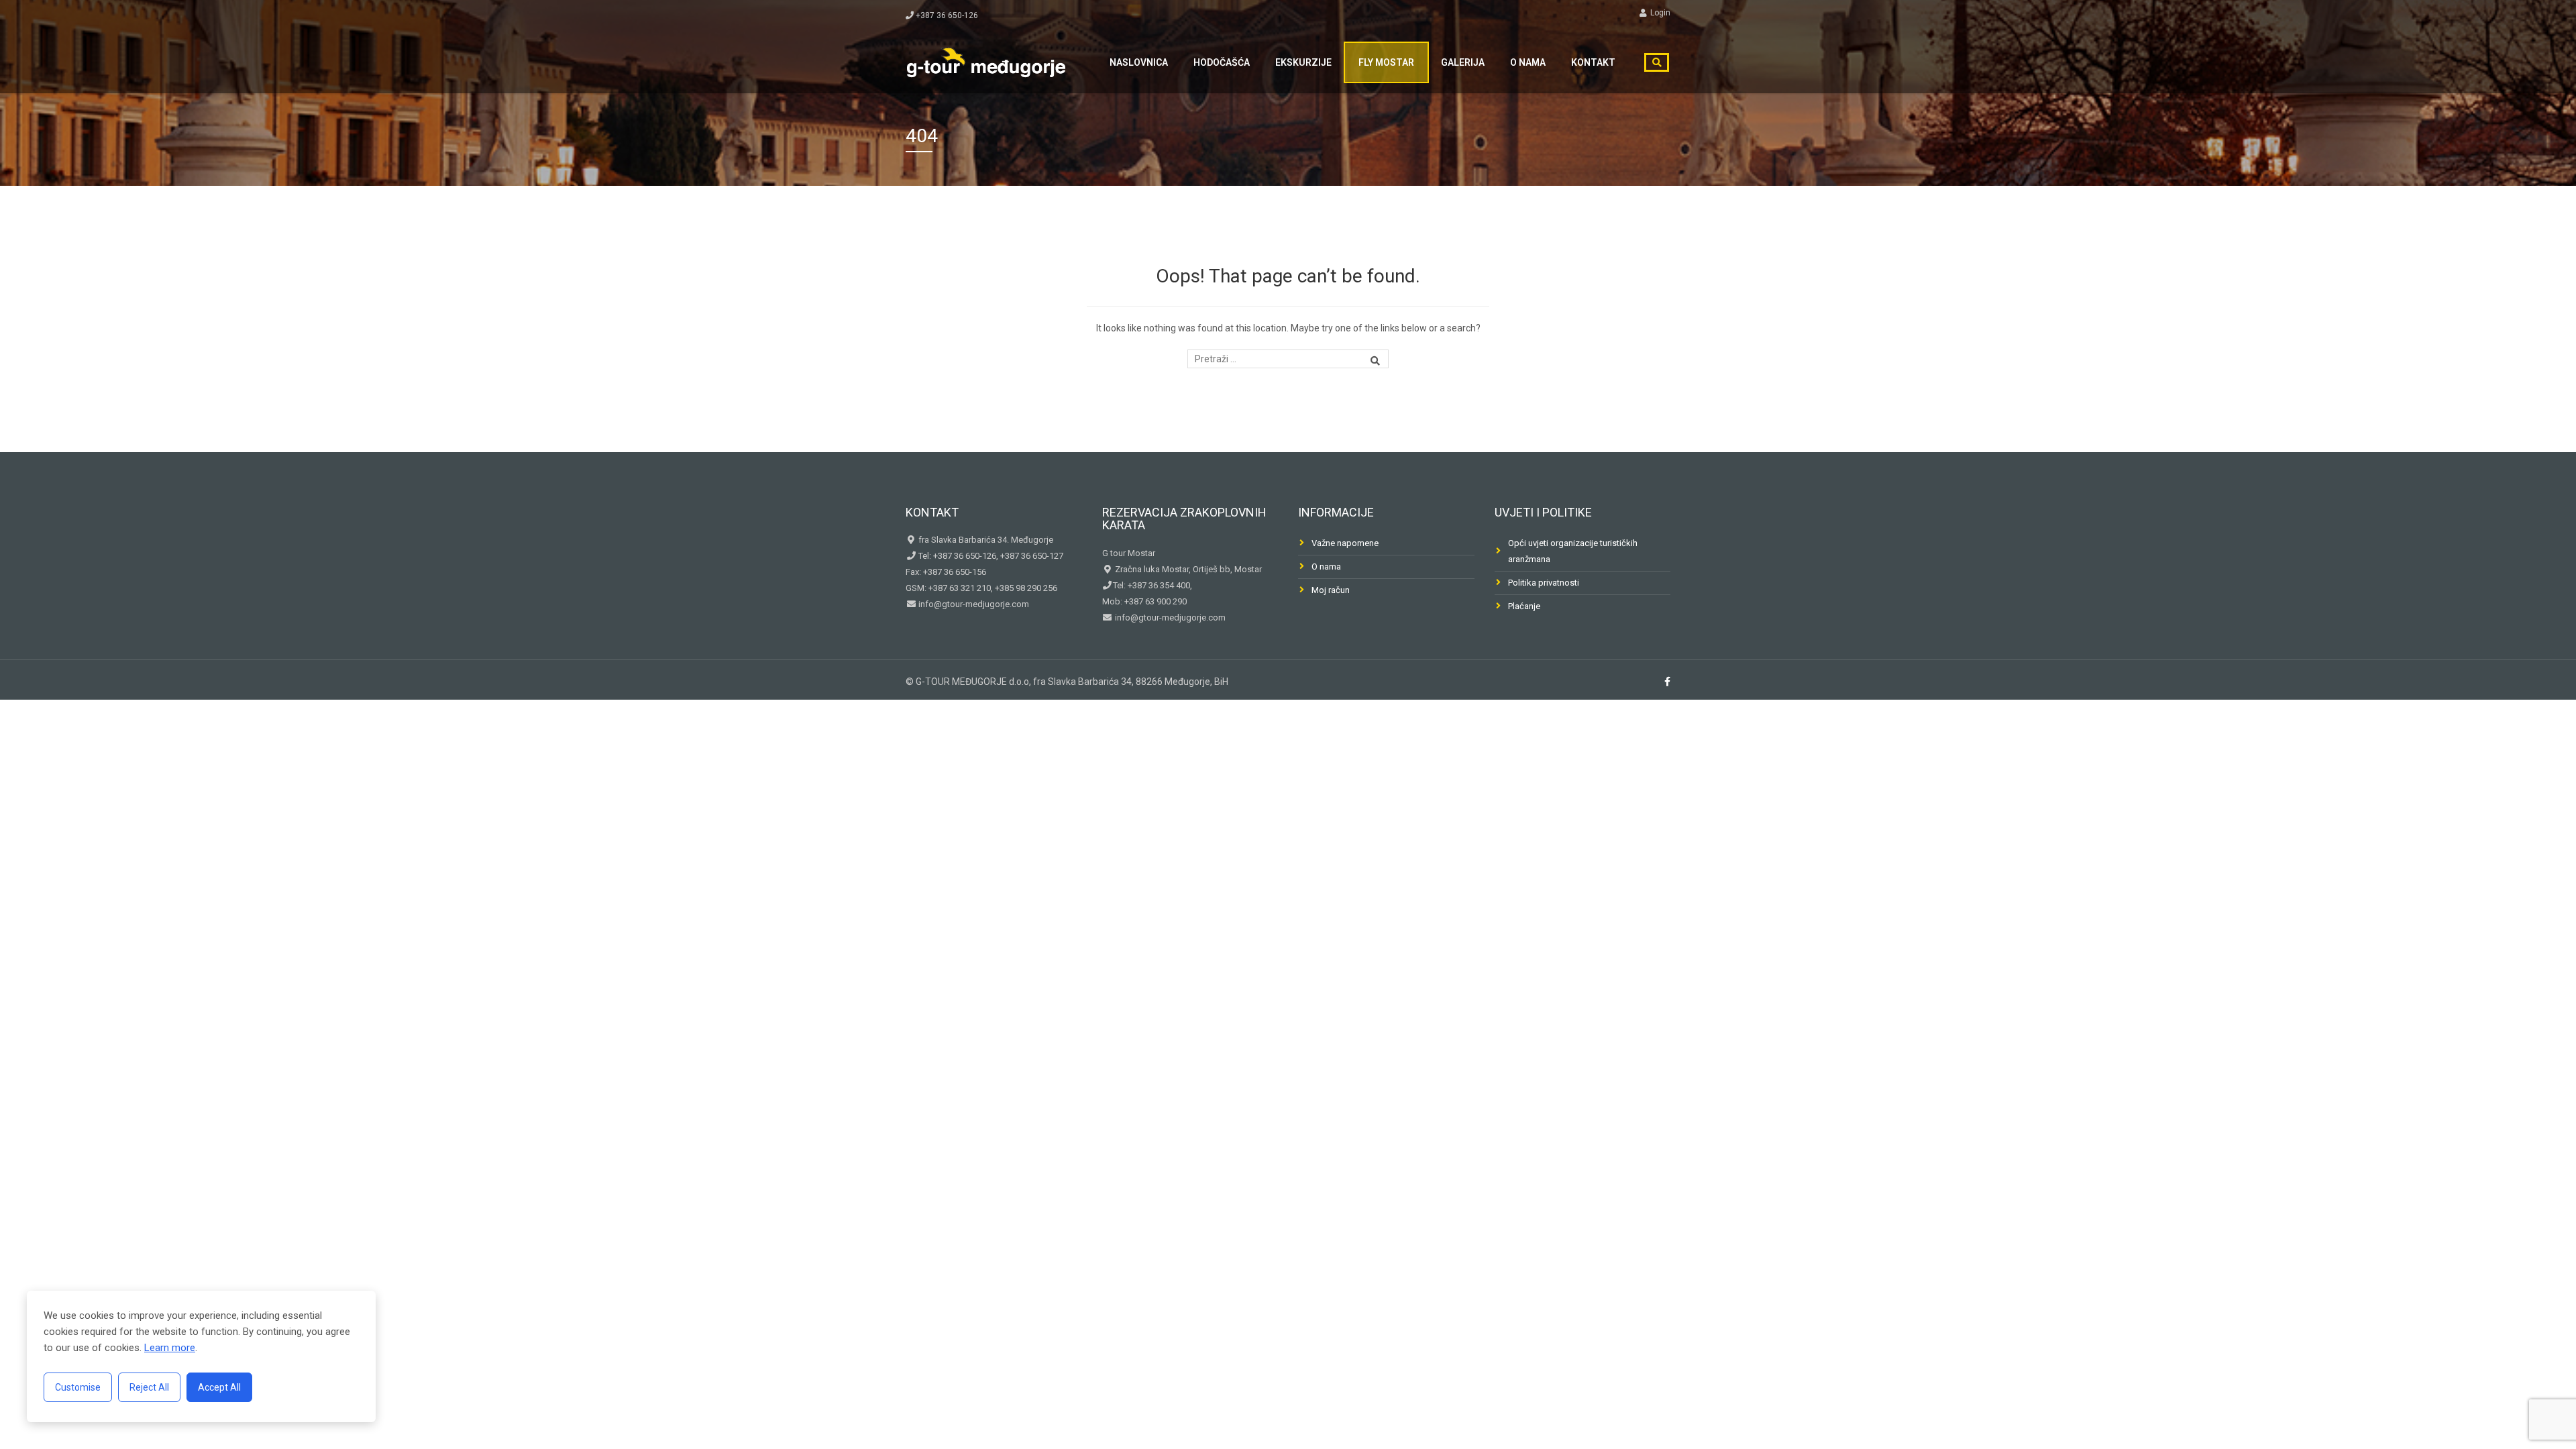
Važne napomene (1345, 543)
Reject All (149, 1387)
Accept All (219, 1387)
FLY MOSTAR (1386, 62)
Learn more (170, 1348)
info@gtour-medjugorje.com (973, 604)
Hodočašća (1222, 62)
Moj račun (1331, 590)
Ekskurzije (1303, 62)
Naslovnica (1139, 62)
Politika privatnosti (1544, 583)
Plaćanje (1524, 606)
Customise (78, 1387)
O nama (1528, 62)
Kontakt (1593, 62)
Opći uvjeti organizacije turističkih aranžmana (1573, 551)
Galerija (1463, 62)
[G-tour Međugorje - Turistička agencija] (986, 61)
